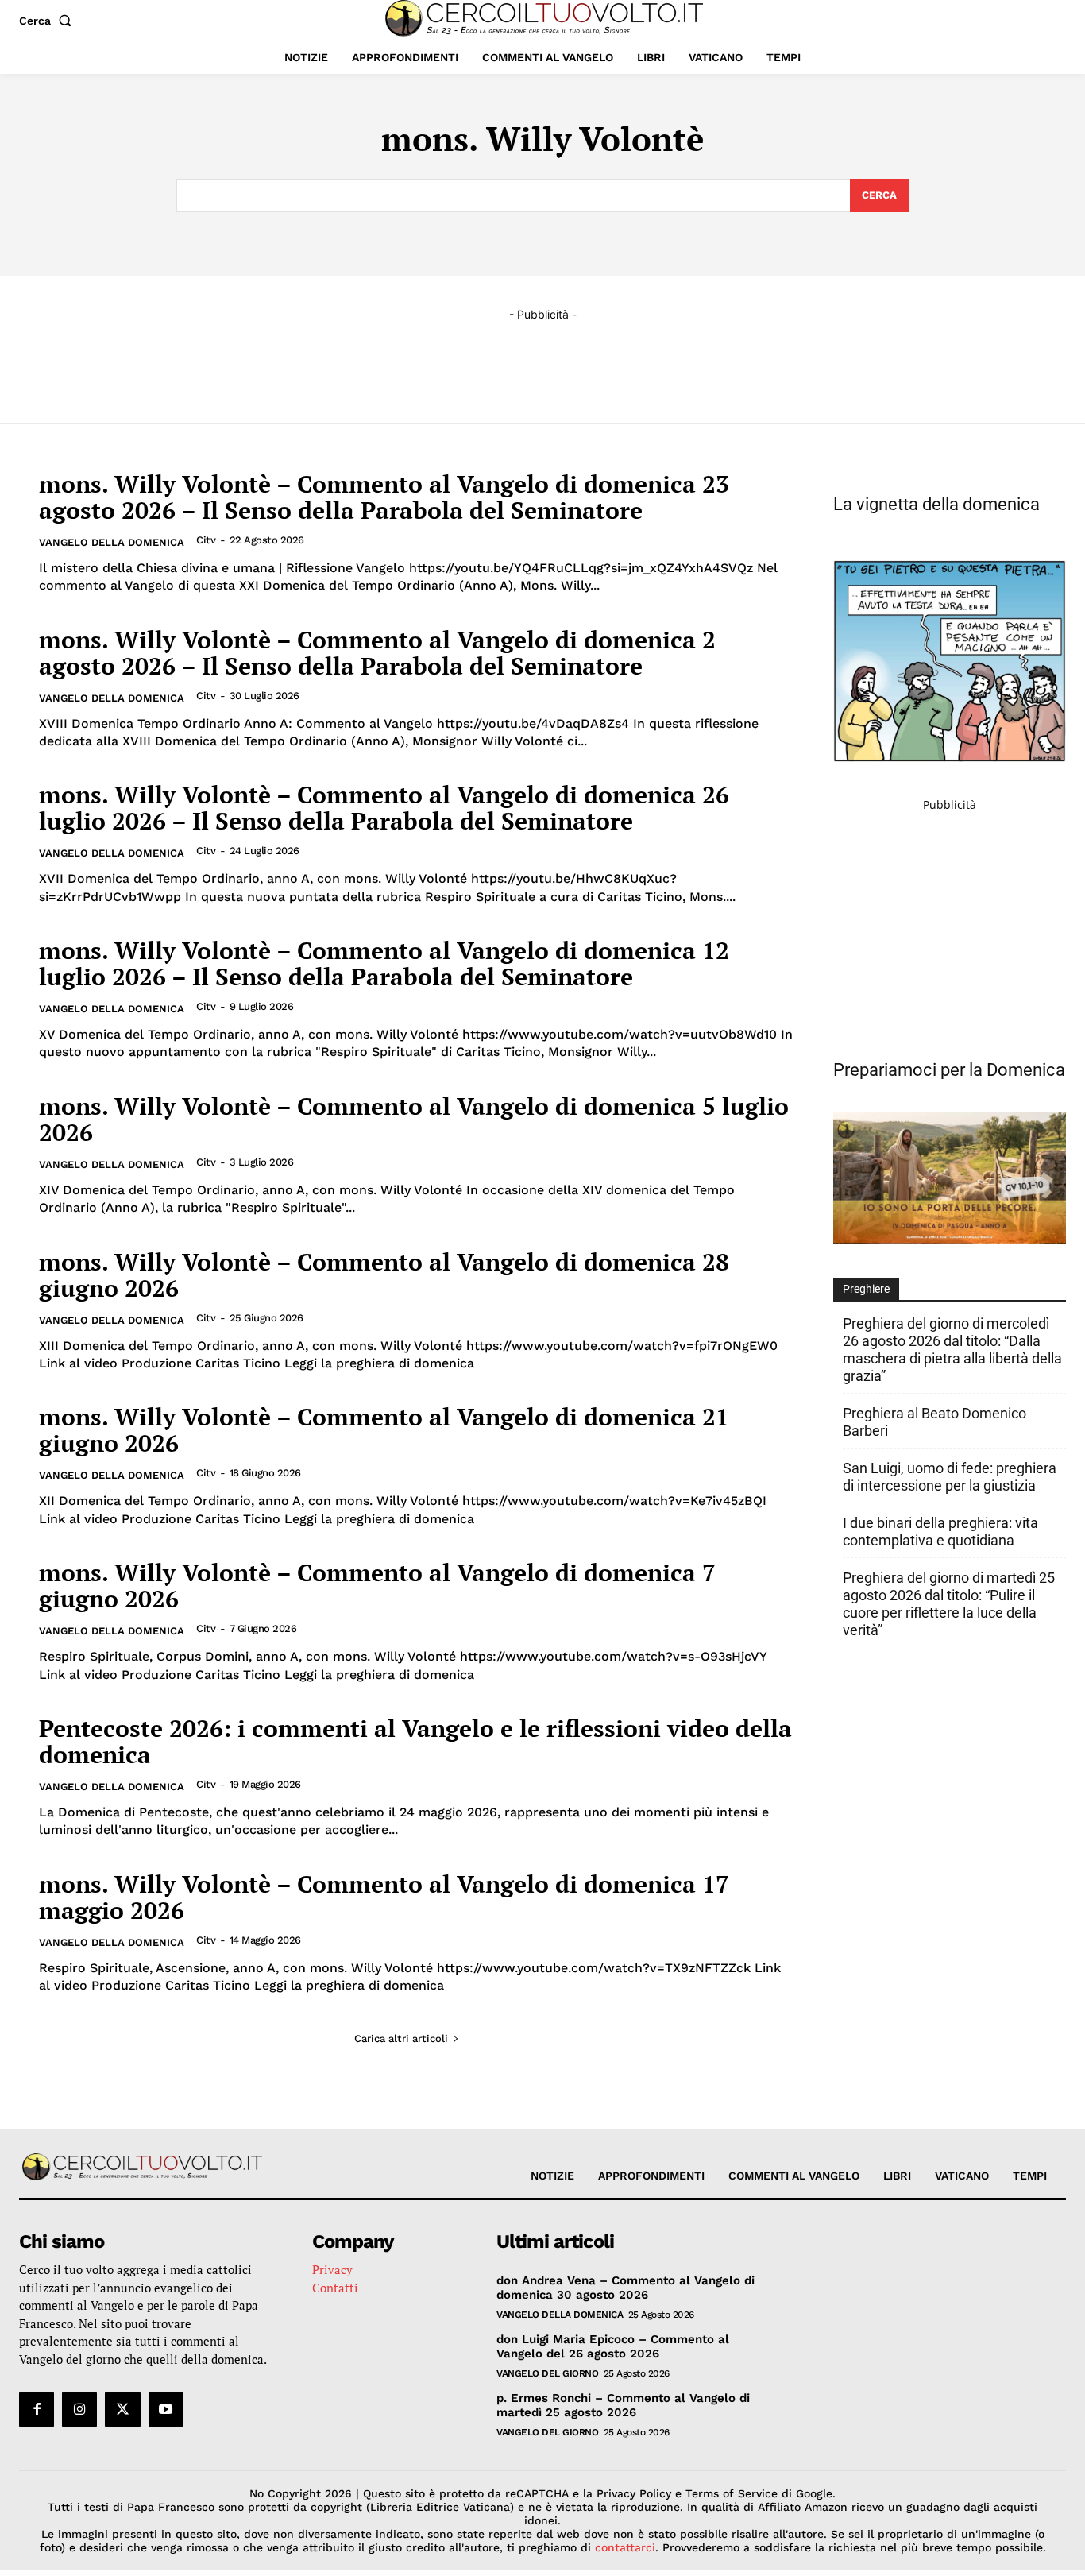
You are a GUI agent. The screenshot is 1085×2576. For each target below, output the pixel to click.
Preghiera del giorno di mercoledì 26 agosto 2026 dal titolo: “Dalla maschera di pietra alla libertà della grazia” (952, 1350)
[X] (122, 2409)
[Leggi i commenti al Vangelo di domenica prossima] (950, 1239)
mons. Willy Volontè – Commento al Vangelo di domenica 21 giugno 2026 (384, 1430)
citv (206, 540)
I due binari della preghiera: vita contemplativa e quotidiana (940, 1532)
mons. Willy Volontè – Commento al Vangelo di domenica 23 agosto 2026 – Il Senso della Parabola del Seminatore (384, 497)
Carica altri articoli (401, 2038)
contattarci (625, 2547)
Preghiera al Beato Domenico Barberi (934, 1422)
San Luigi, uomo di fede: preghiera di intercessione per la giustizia (950, 1477)
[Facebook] (37, 2409)
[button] (48, 21)
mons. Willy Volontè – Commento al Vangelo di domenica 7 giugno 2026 (377, 1586)
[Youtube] (166, 2409)
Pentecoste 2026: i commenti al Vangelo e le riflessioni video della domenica (415, 1741)
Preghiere (866, 1289)
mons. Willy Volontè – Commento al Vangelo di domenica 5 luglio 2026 (414, 1119)
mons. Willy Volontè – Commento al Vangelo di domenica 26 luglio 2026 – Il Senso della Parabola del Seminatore (384, 808)
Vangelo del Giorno (547, 2373)
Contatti (335, 2288)
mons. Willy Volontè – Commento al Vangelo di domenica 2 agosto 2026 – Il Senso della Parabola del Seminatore (377, 653)
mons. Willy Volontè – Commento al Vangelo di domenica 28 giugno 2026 (384, 1275)
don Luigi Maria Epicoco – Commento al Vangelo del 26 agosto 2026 (613, 2346)
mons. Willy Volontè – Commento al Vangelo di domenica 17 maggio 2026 (384, 1897)
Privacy (332, 2269)
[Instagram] (79, 2409)
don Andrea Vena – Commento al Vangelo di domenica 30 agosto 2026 (626, 2288)
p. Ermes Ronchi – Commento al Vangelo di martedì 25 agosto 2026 (623, 2405)
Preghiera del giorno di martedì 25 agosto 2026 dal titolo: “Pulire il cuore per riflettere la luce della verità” (949, 1604)
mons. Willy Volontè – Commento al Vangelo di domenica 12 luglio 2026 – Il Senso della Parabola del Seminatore (384, 963)
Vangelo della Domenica (112, 542)
